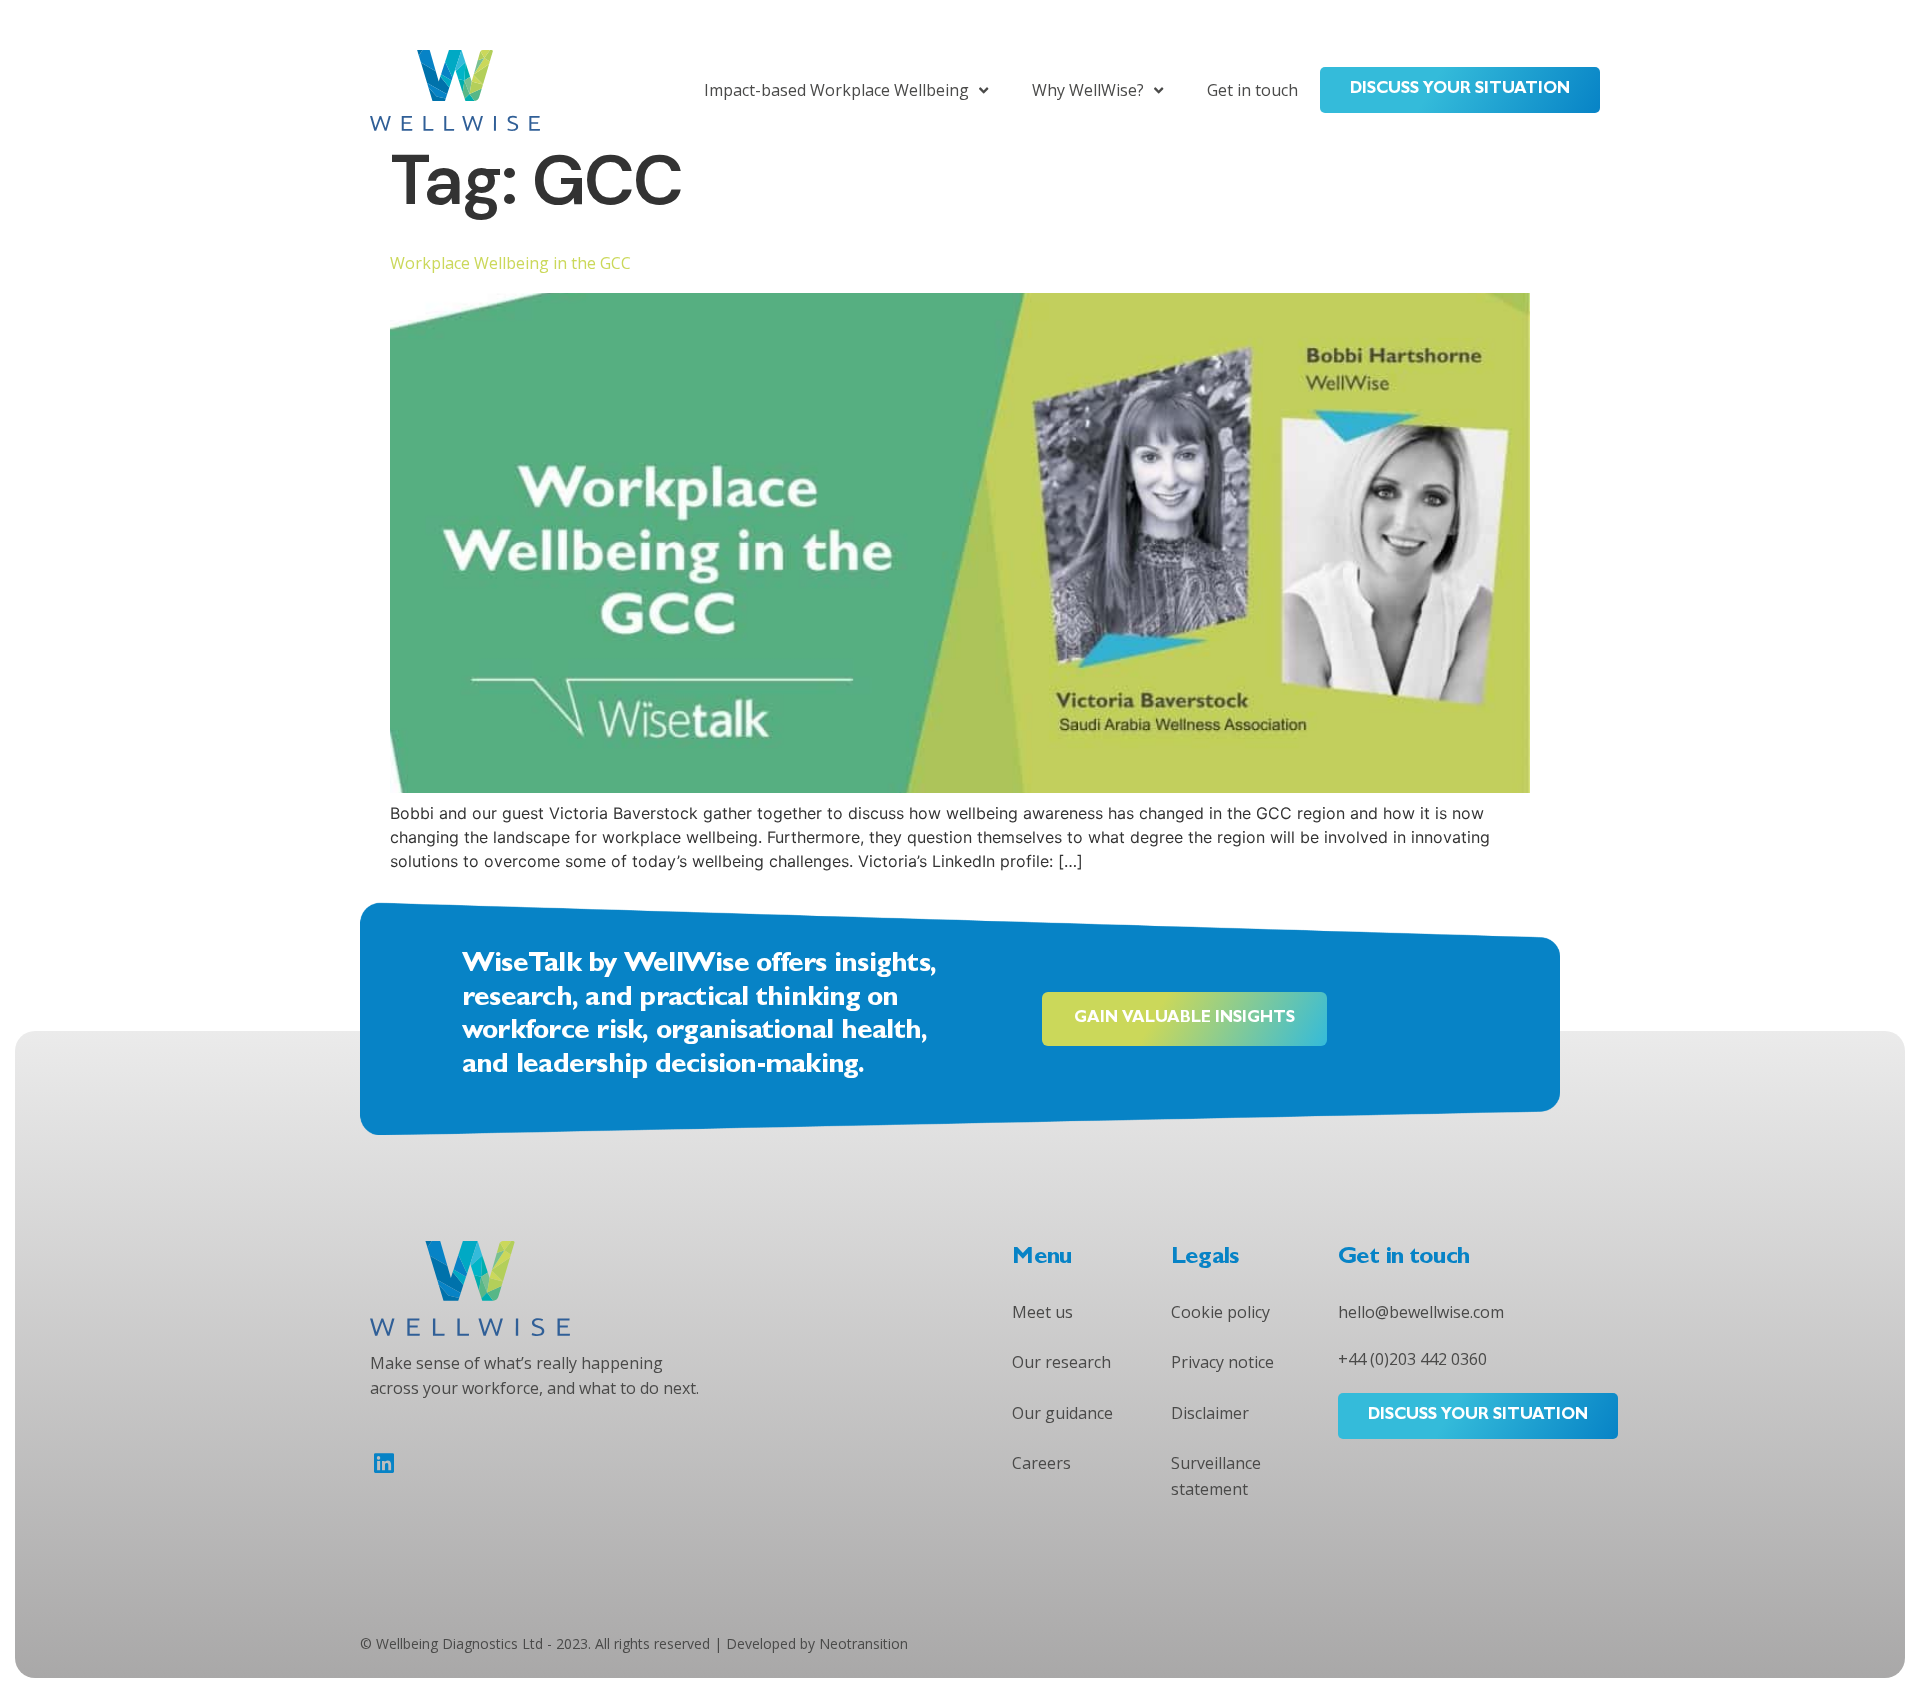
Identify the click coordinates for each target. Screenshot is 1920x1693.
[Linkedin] (383, 1463)
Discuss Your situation (1460, 90)
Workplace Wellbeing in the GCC (510, 263)
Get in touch (1252, 90)
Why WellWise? (1088, 90)
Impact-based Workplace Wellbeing (836, 90)
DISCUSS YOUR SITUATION (1478, 1416)
